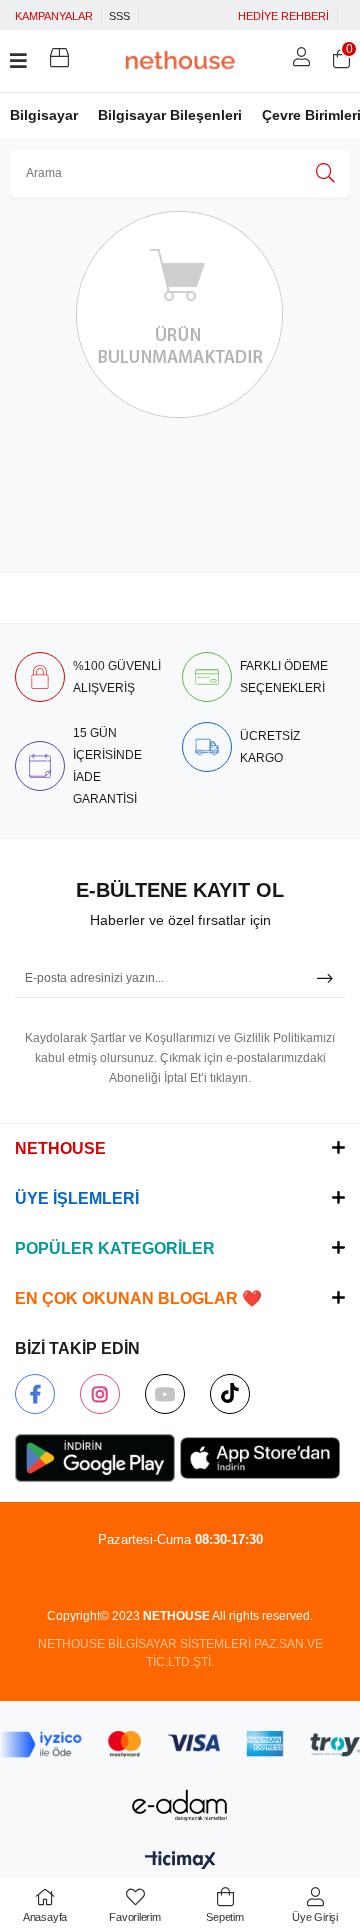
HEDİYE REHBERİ (283, 16)
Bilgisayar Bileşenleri (170, 115)
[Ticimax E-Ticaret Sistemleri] (180, 1861)
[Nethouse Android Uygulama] (95, 1458)
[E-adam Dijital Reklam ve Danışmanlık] (180, 1805)
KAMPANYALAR (54, 16)
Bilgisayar (44, 115)
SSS (119, 16)
